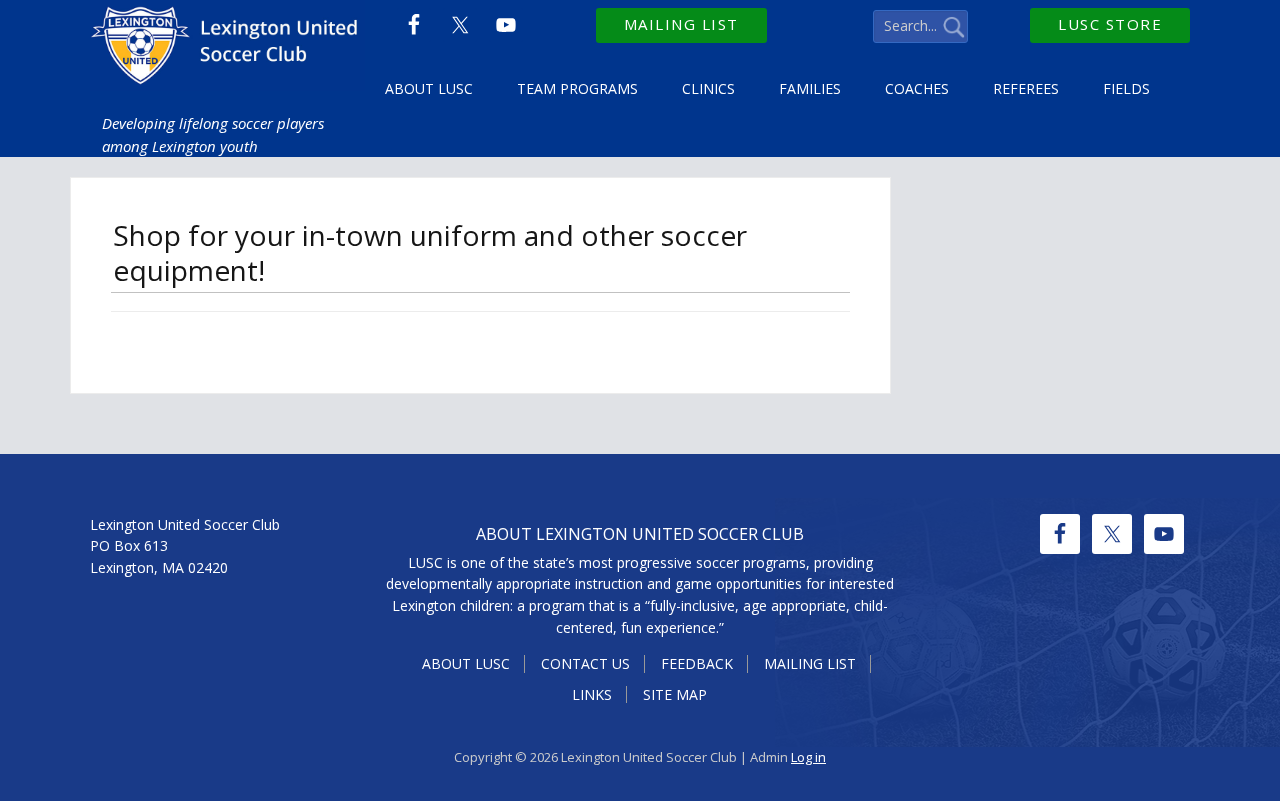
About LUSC (466, 663)
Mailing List (681, 24)
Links (592, 694)
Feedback (697, 663)
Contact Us (585, 663)
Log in (808, 757)
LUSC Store (1110, 24)
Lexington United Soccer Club (227, 50)
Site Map (675, 694)
